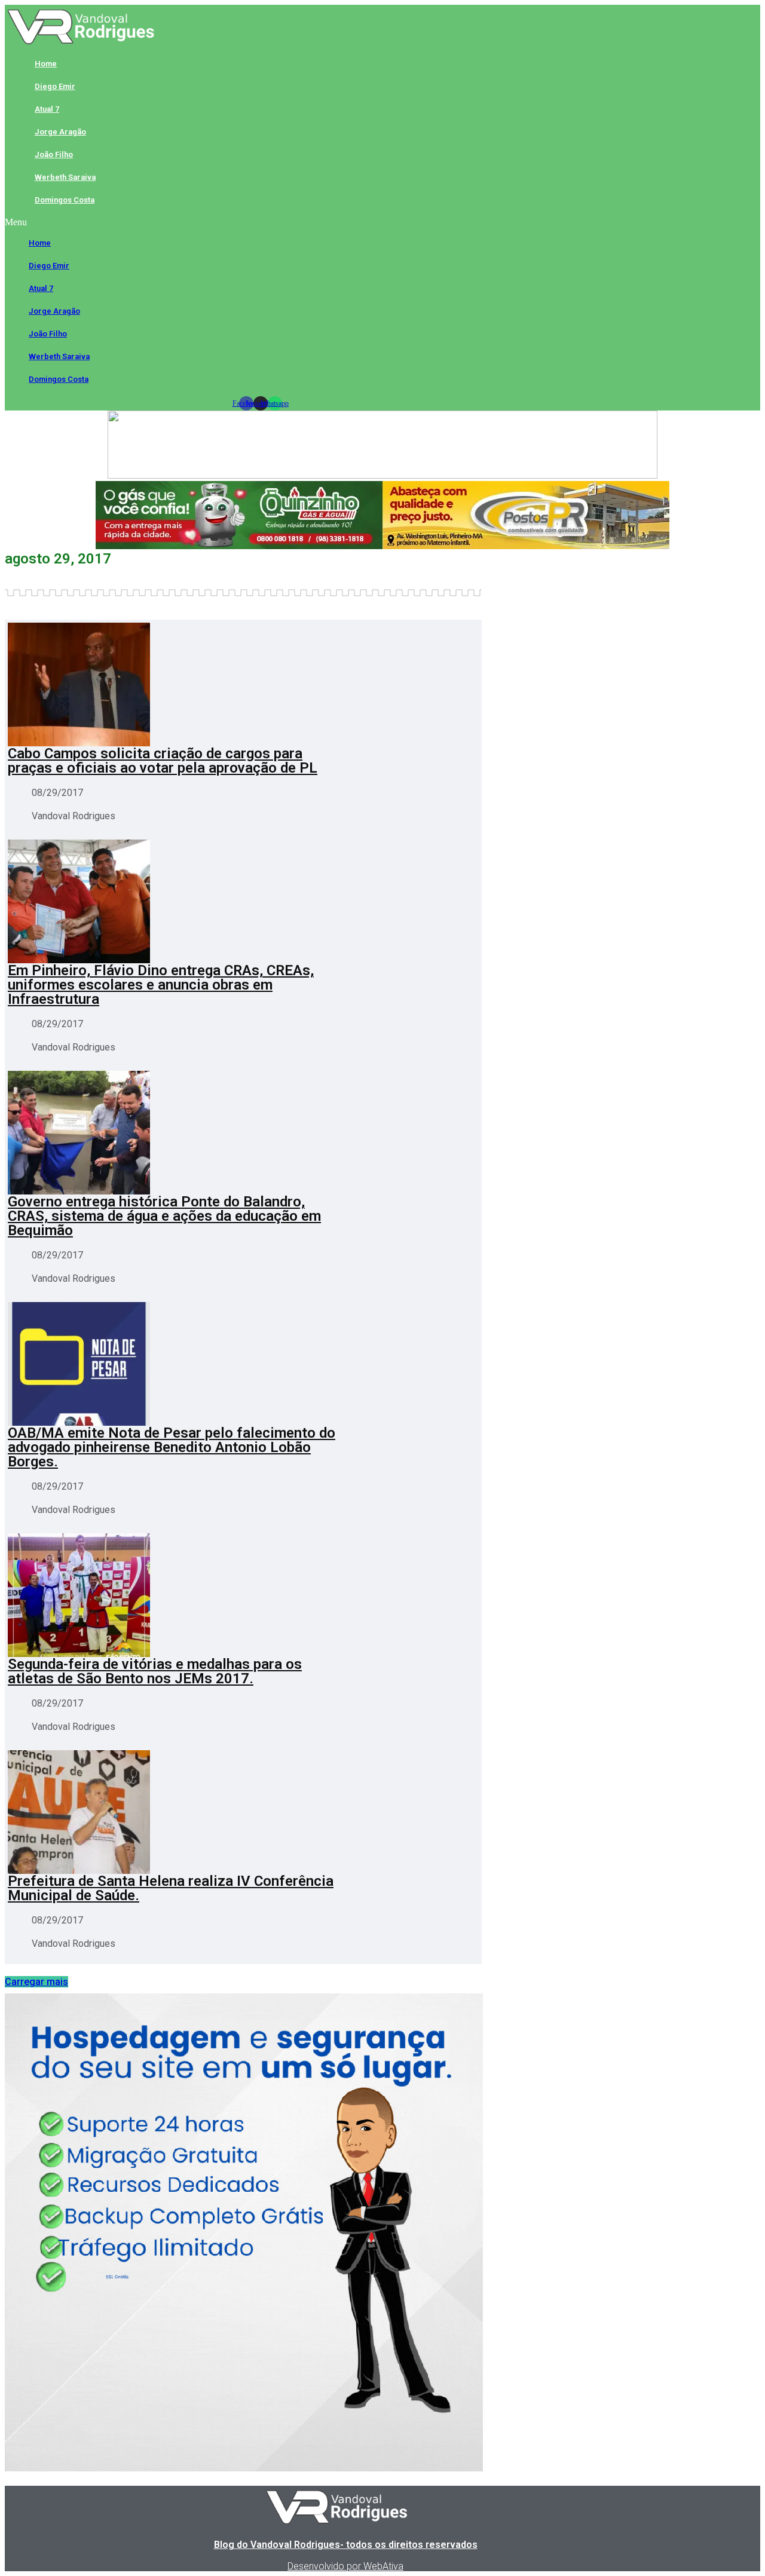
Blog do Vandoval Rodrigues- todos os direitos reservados (346, 2545)
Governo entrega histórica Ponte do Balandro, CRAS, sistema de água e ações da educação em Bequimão (164, 1216)
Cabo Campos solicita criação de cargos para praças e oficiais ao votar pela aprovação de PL (163, 761)
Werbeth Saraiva (65, 177)
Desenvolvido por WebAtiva (345, 2566)
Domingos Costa (65, 200)
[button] (260, 222)
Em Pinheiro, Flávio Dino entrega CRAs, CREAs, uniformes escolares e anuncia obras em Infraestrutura (161, 985)
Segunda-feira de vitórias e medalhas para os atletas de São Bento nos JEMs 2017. (155, 1671)
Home (46, 64)
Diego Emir (55, 86)
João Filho (54, 154)
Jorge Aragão (60, 132)
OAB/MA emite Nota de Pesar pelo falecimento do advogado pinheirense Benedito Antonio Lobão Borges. (172, 1447)
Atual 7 (47, 109)
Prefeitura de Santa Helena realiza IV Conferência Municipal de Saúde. (171, 1888)
